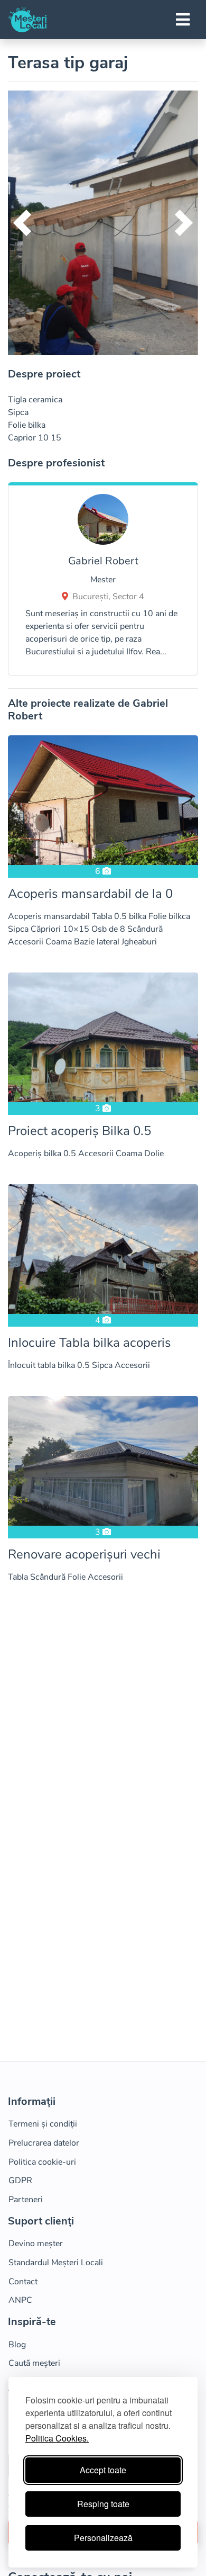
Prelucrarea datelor (44, 2143)
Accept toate (103, 2470)
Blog (17, 2345)
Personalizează (103, 2538)
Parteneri (26, 2200)
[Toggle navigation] (183, 20)
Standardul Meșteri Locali (56, 2263)
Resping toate (103, 2504)
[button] (22, 223)
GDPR (20, 2181)
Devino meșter (36, 2244)
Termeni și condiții (43, 2124)
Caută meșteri (34, 2363)
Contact (23, 2282)
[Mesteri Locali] (27, 20)
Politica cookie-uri (42, 2162)
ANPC (20, 2300)
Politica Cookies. (57, 2438)
